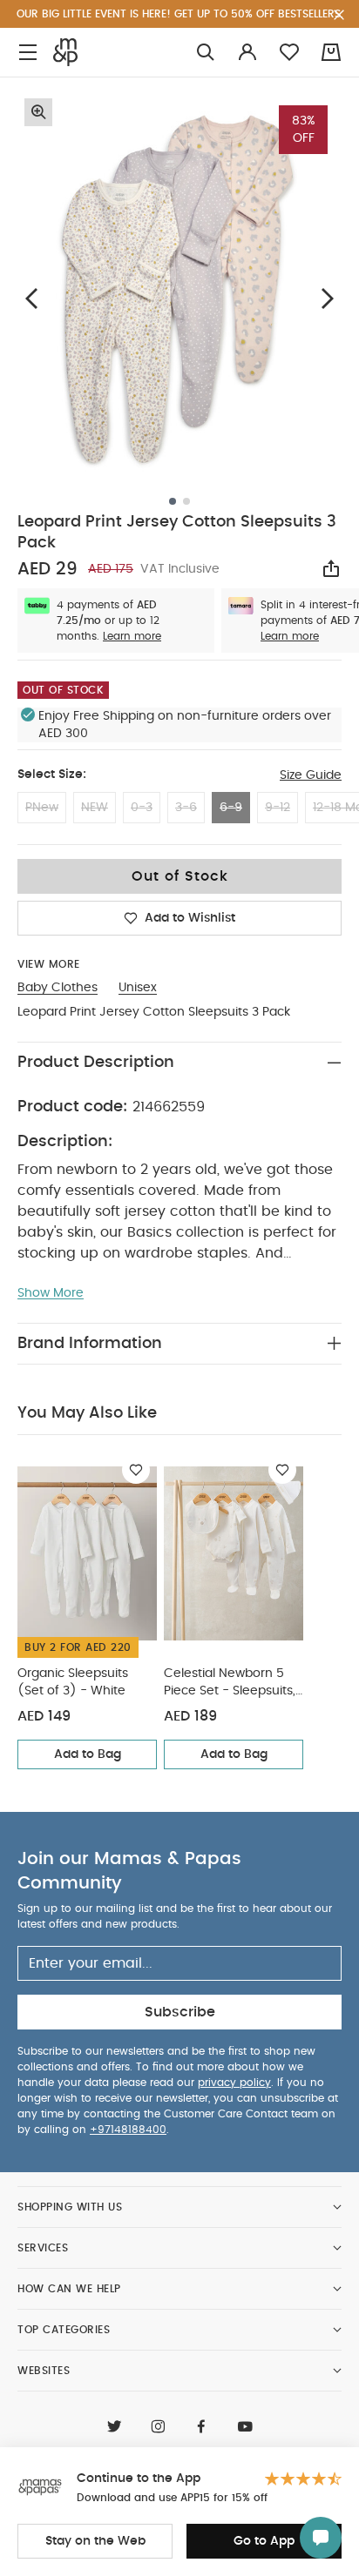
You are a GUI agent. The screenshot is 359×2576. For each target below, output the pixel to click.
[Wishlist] (136, 1470)
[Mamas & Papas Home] (65, 52)
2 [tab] (186, 501)
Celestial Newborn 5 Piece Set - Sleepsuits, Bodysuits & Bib (230, 1684)
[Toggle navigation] (28, 53)
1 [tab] (173, 501)
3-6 (186, 808)
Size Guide (311, 775)
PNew (42, 808)
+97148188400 (128, 2130)
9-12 (278, 808)
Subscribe (180, 2012)
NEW (95, 808)
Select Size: (52, 775)
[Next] (328, 298)
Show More (51, 1293)
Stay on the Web (95, 2541)
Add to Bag (88, 1754)
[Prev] (31, 298)
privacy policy (234, 2083)
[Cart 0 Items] (331, 52)
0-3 (142, 808)
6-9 (231, 808)
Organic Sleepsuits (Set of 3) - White (73, 1682)
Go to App (264, 2541)
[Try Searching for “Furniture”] (206, 53)
